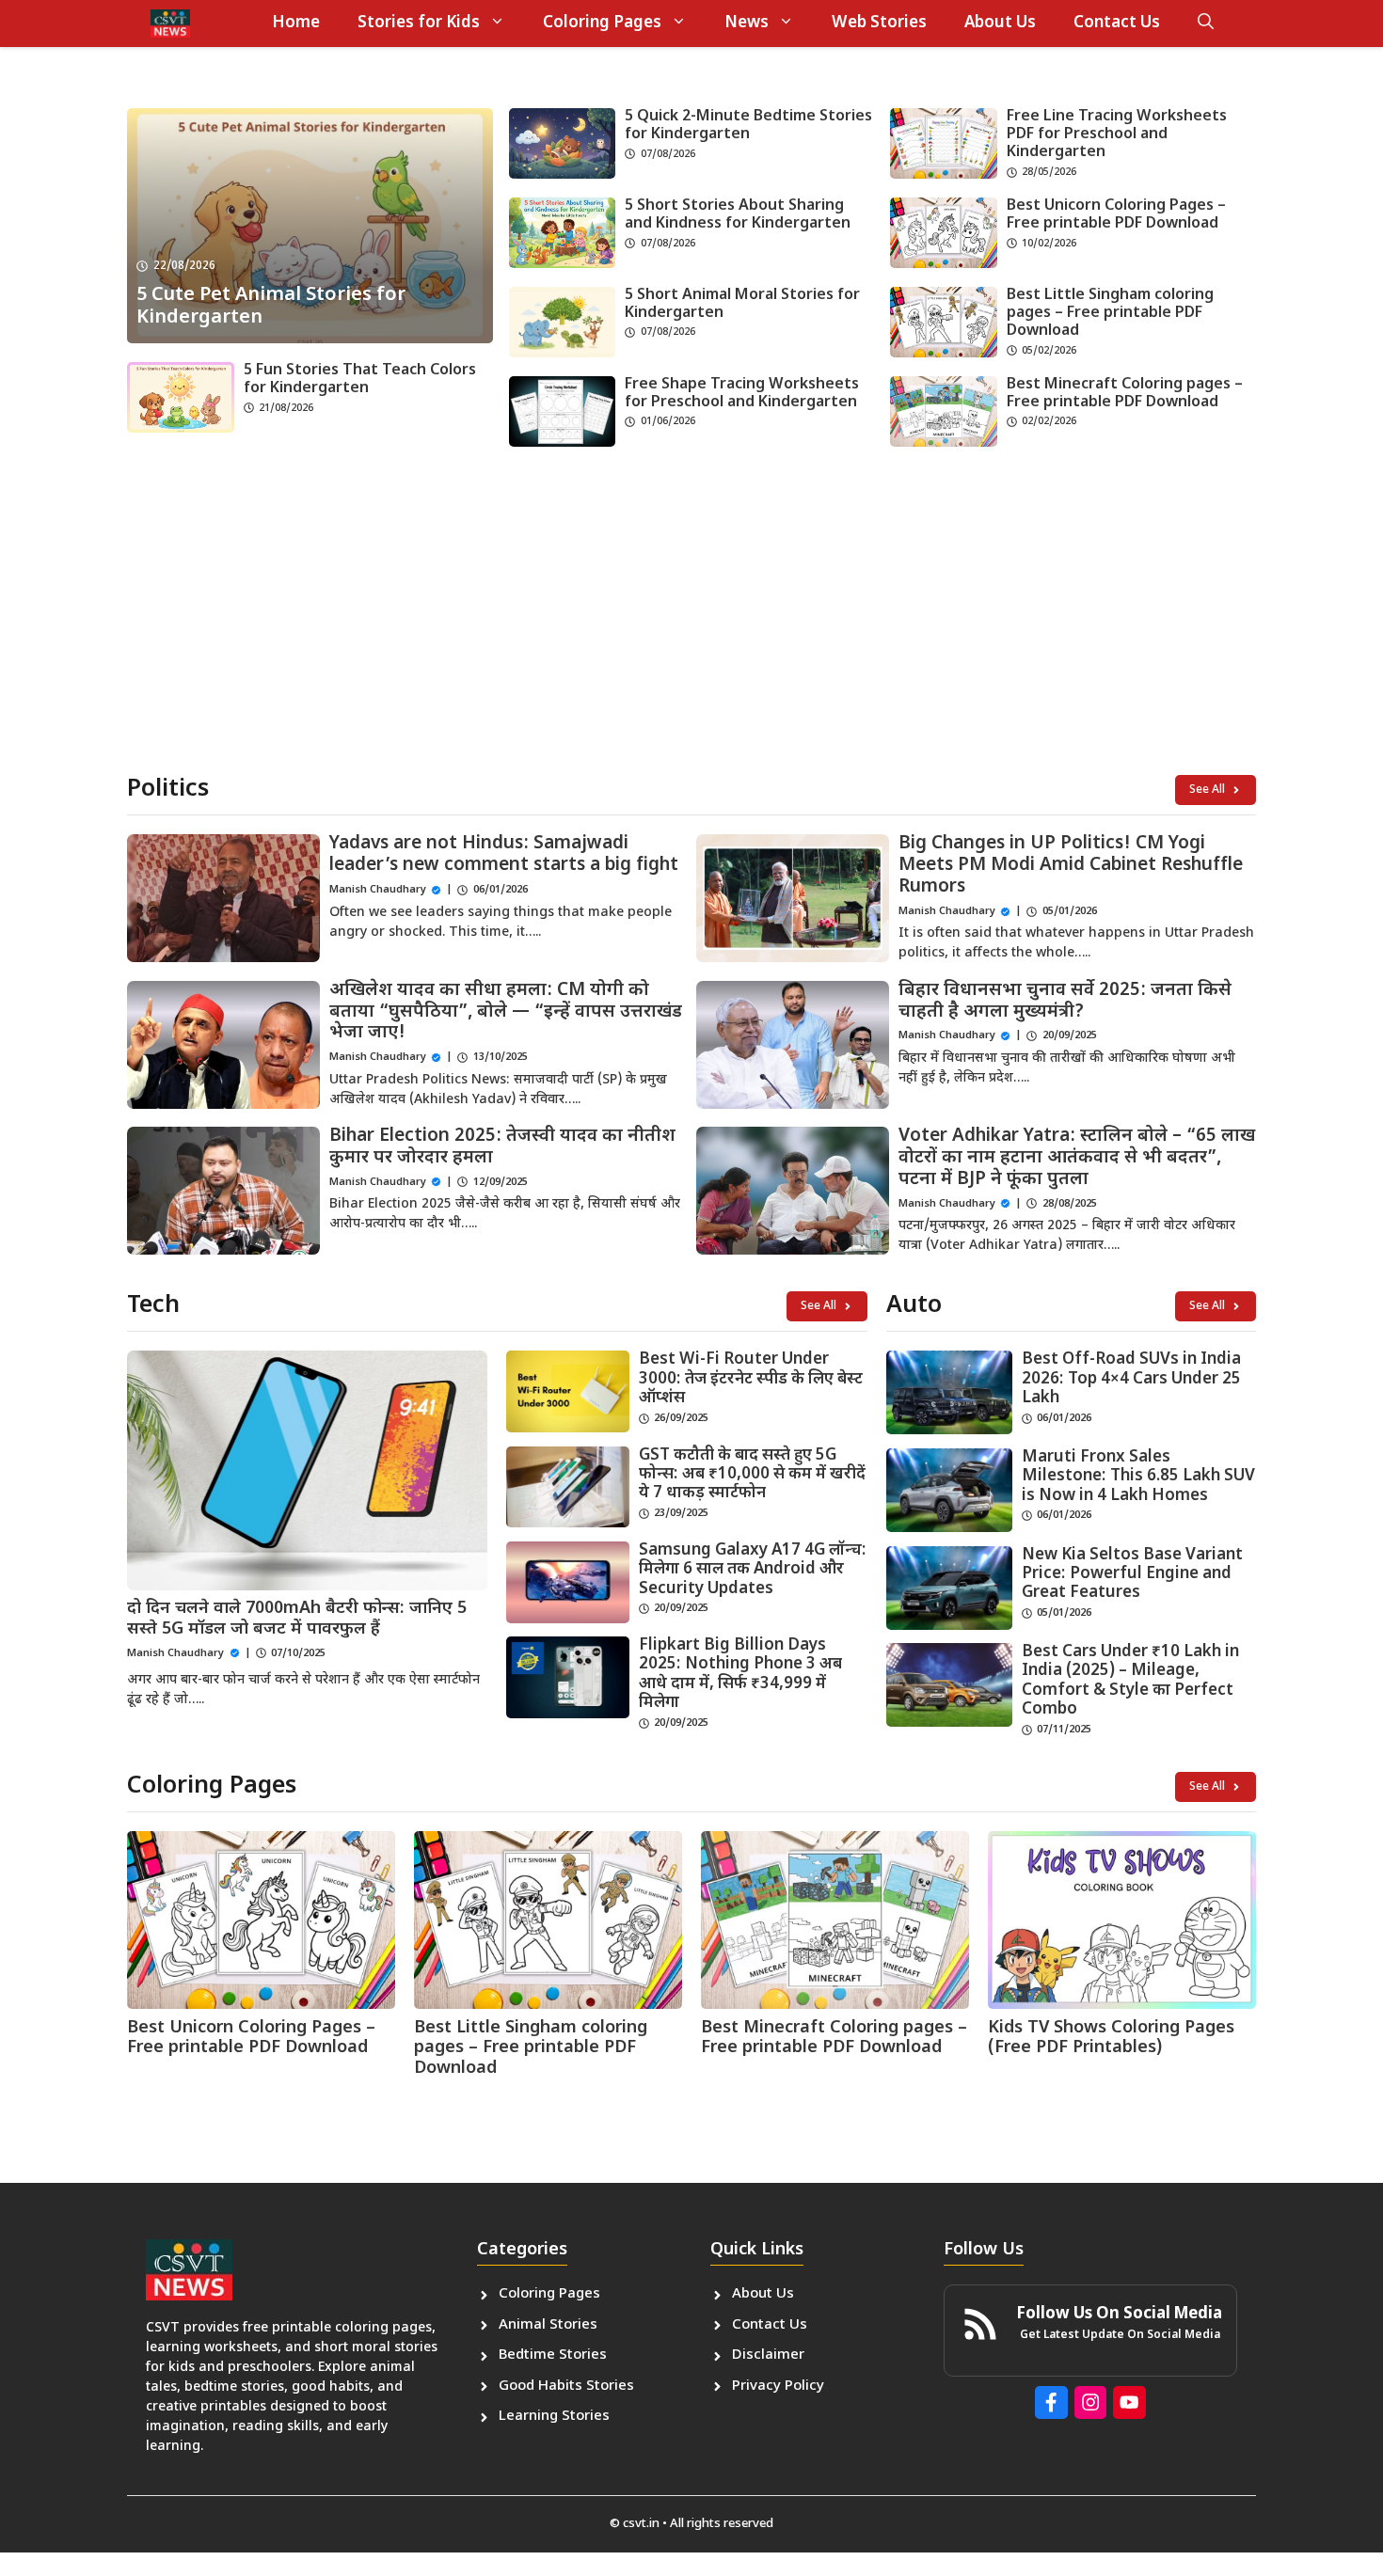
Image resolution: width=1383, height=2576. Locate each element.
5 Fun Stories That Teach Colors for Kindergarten (360, 380)
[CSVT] (170, 24)
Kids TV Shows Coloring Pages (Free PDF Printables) (1111, 2039)
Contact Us (1117, 24)
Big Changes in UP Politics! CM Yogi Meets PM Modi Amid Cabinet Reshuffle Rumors (1071, 866)
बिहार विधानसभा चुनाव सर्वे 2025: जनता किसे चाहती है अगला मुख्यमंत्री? (1065, 1002)
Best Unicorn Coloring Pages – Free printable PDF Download (1116, 215)
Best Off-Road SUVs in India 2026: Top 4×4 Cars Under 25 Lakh (1131, 1379)
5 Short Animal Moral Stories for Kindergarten (742, 305)
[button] (1206, 24)
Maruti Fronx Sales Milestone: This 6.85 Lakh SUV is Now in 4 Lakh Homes (1138, 1477)
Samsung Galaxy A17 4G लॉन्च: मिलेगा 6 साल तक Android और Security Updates (753, 1570)
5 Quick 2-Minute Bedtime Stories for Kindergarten (748, 126)
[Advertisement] (691, 615)
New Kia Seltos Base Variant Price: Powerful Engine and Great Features (1132, 1575)
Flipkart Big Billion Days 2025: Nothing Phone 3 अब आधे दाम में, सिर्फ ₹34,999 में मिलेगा (740, 1675)
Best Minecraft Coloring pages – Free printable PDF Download (1125, 394)
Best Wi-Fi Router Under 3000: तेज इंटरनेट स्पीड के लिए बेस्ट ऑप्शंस (751, 1379)
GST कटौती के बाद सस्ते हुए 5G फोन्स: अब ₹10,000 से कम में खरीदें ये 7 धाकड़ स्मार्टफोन (752, 1475)
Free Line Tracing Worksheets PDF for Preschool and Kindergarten (1117, 135)
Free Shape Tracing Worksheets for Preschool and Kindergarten (742, 394)
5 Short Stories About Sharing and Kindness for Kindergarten (738, 215)
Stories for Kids (419, 24)
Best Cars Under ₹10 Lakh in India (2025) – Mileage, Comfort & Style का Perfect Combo (1130, 1681)
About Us (1000, 24)
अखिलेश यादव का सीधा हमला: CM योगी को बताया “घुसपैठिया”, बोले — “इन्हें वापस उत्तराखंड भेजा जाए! (506, 1012)
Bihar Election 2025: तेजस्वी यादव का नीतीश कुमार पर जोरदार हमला (502, 1147)
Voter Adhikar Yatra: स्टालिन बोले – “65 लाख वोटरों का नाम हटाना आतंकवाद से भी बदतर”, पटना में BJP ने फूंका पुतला (1077, 1158)
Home (296, 24)
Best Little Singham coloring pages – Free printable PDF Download (1110, 314)
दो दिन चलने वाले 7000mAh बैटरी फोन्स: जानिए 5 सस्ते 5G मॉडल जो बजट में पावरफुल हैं (297, 1619)
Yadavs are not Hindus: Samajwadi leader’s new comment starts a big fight (504, 855)
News (747, 24)
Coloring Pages (602, 24)
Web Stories (879, 24)
